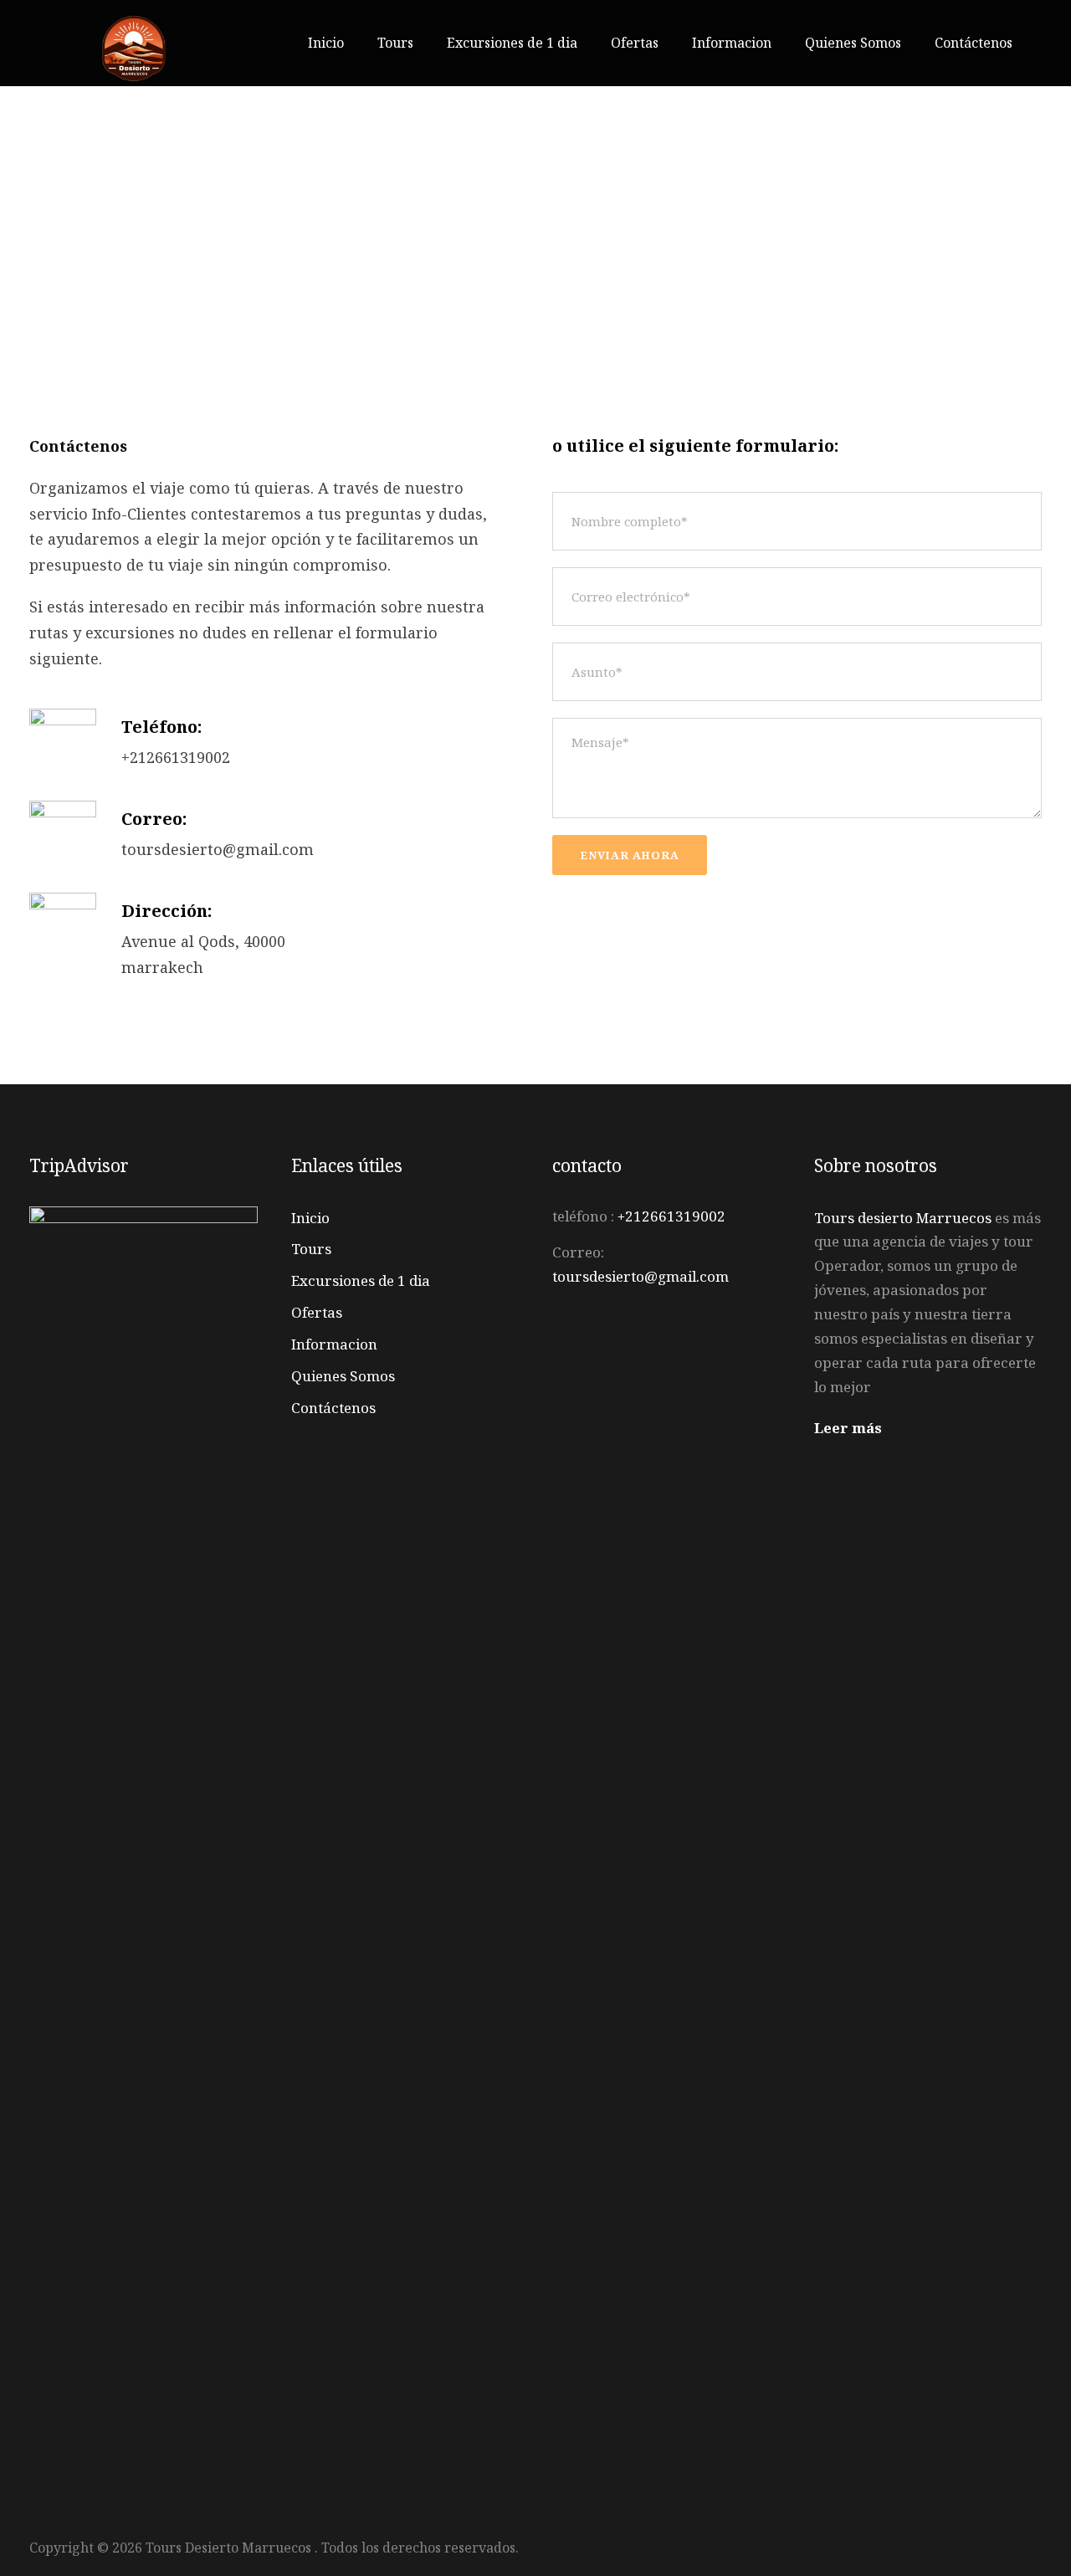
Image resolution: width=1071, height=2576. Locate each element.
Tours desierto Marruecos (903, 1218)
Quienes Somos (853, 43)
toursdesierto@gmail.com (641, 1276)
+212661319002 (671, 1216)
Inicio (326, 43)
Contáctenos (974, 43)
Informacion (732, 43)
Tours (395, 43)
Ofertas (635, 43)
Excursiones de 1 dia (512, 43)
